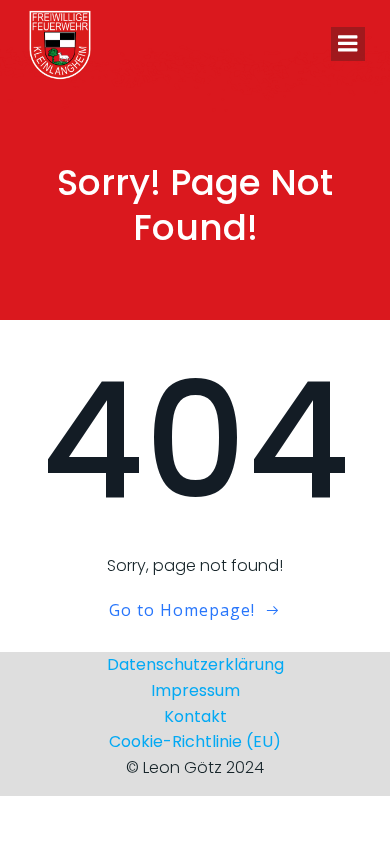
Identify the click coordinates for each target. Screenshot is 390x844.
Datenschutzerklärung (195, 664)
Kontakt (195, 716)
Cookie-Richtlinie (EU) (195, 741)
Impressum (195, 690)
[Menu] (348, 44)
